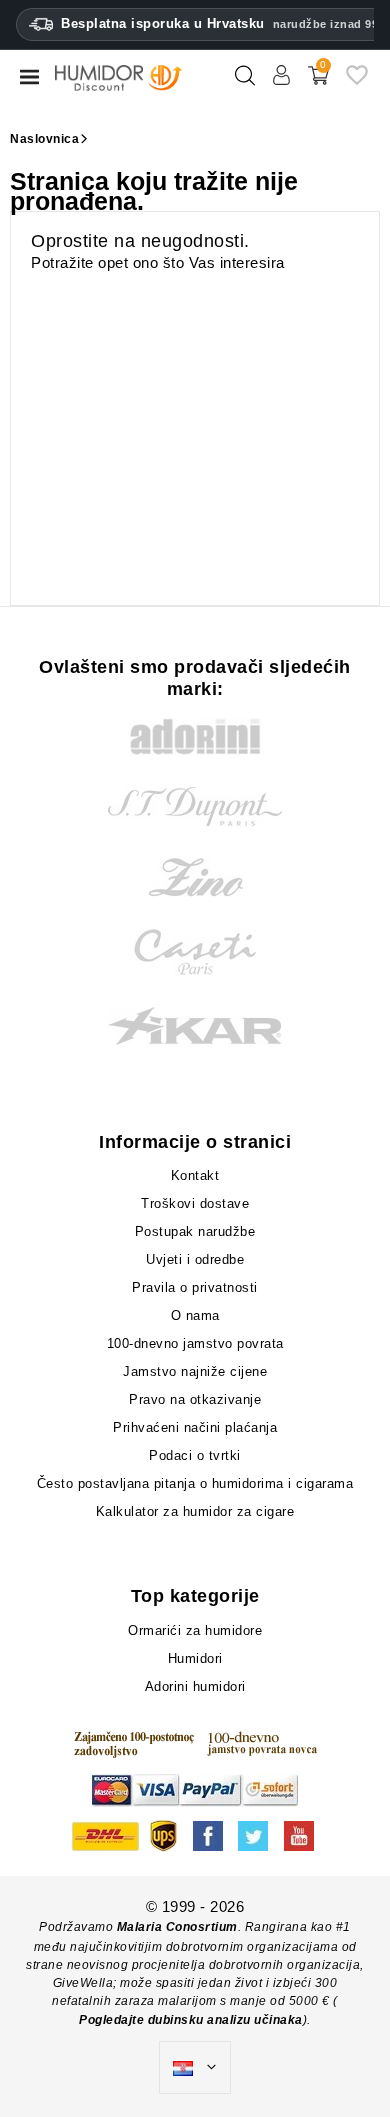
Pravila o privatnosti (195, 1287)
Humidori (195, 1658)
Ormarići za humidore (195, 1630)
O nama (195, 1315)
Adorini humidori (195, 1686)
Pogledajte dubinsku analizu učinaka (191, 2020)
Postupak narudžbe (195, 1231)
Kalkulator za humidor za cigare (195, 1511)
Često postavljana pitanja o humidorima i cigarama (195, 1483)
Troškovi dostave (195, 1203)
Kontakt (195, 1175)
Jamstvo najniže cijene (195, 1371)
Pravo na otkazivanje (195, 1399)
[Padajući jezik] (195, 2068)
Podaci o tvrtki (195, 1455)
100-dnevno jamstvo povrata (195, 1343)
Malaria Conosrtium (177, 1927)
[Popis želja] (357, 82)
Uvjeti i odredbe (195, 1259)
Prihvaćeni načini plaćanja (195, 1427)
